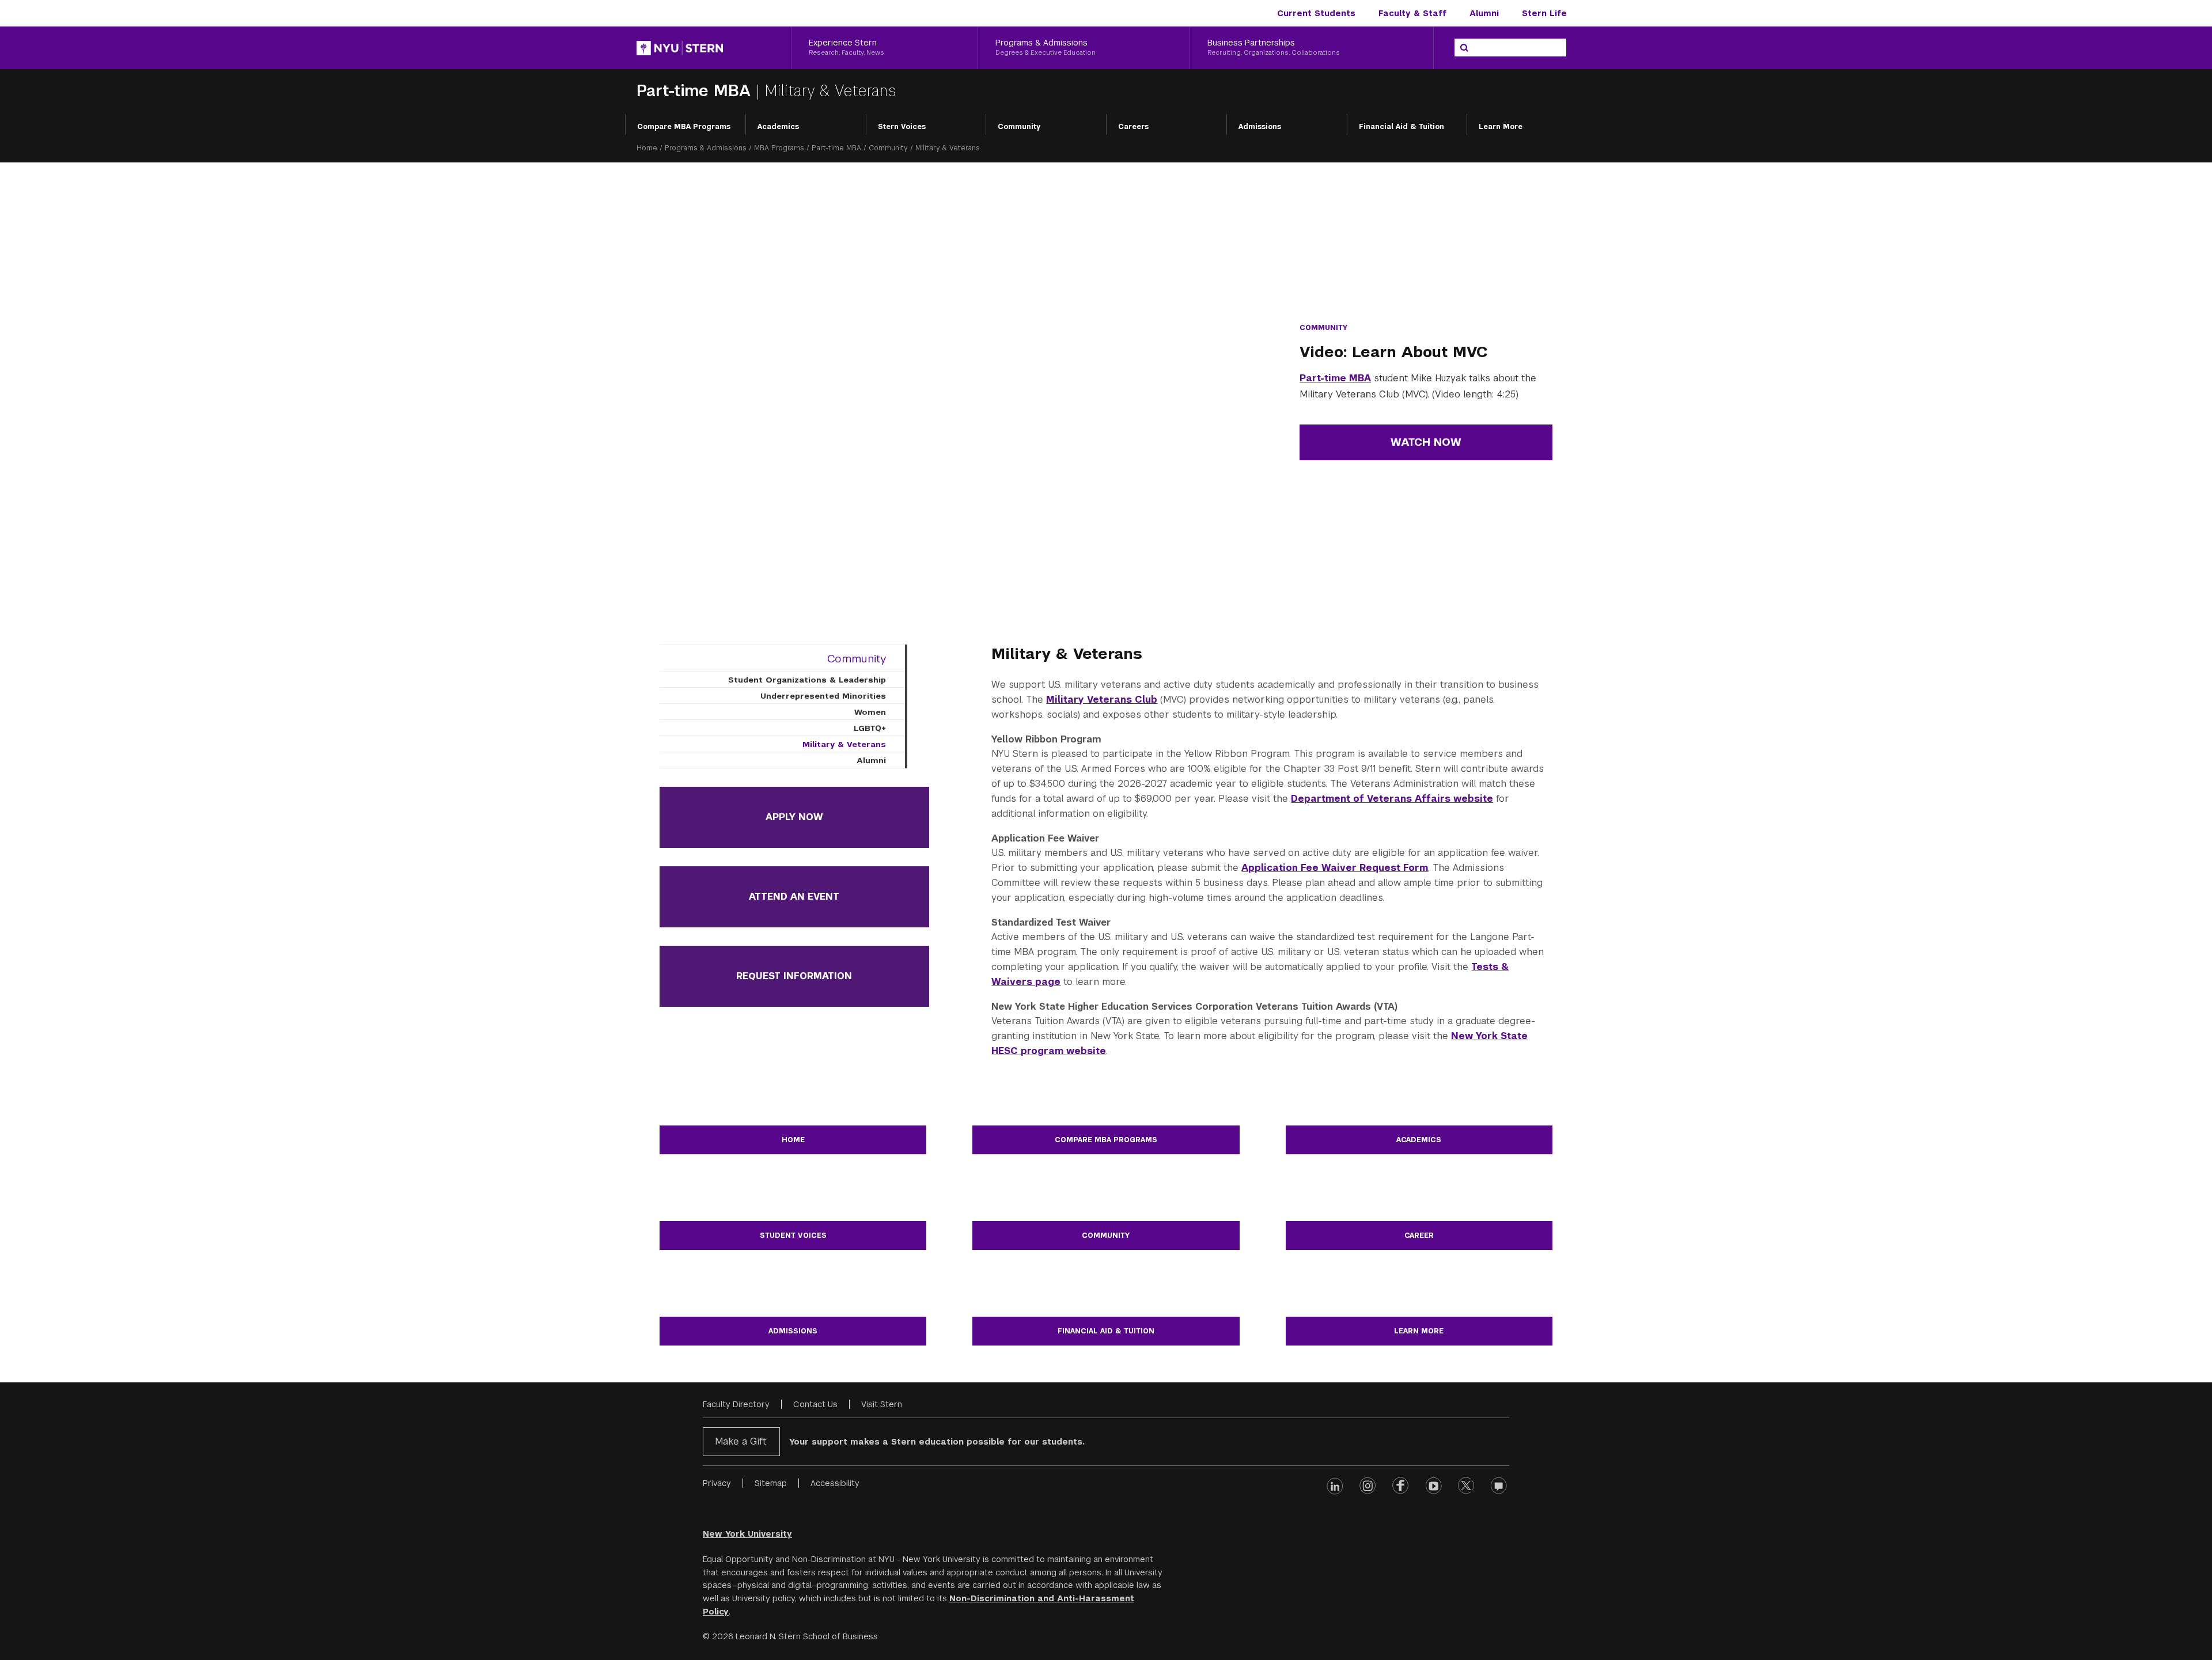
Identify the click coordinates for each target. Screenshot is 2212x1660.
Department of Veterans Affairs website (1392, 799)
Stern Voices (902, 127)
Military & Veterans (844, 744)
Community (1019, 127)
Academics (778, 127)
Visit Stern (882, 1404)
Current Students (1316, 13)
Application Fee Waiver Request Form (1335, 868)
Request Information (794, 976)
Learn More (1501, 127)
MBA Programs (779, 148)
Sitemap (771, 1483)
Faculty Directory (736, 1404)
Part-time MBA (696, 91)
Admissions (1260, 127)
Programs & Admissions (706, 148)
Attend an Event (794, 897)
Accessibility (835, 1483)
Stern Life (1544, 13)
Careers (1133, 127)
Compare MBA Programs (684, 127)
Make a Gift (741, 1441)
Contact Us (815, 1404)
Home (647, 148)
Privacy (717, 1483)
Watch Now (1426, 442)
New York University (747, 1534)
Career (1419, 1235)
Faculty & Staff (1412, 13)
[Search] (1464, 48)
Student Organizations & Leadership (807, 680)
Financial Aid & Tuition (1402, 127)
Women (870, 712)
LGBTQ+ (870, 728)
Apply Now (794, 817)
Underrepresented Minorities (823, 696)
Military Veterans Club (1102, 700)
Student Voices (793, 1235)
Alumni (1484, 13)
